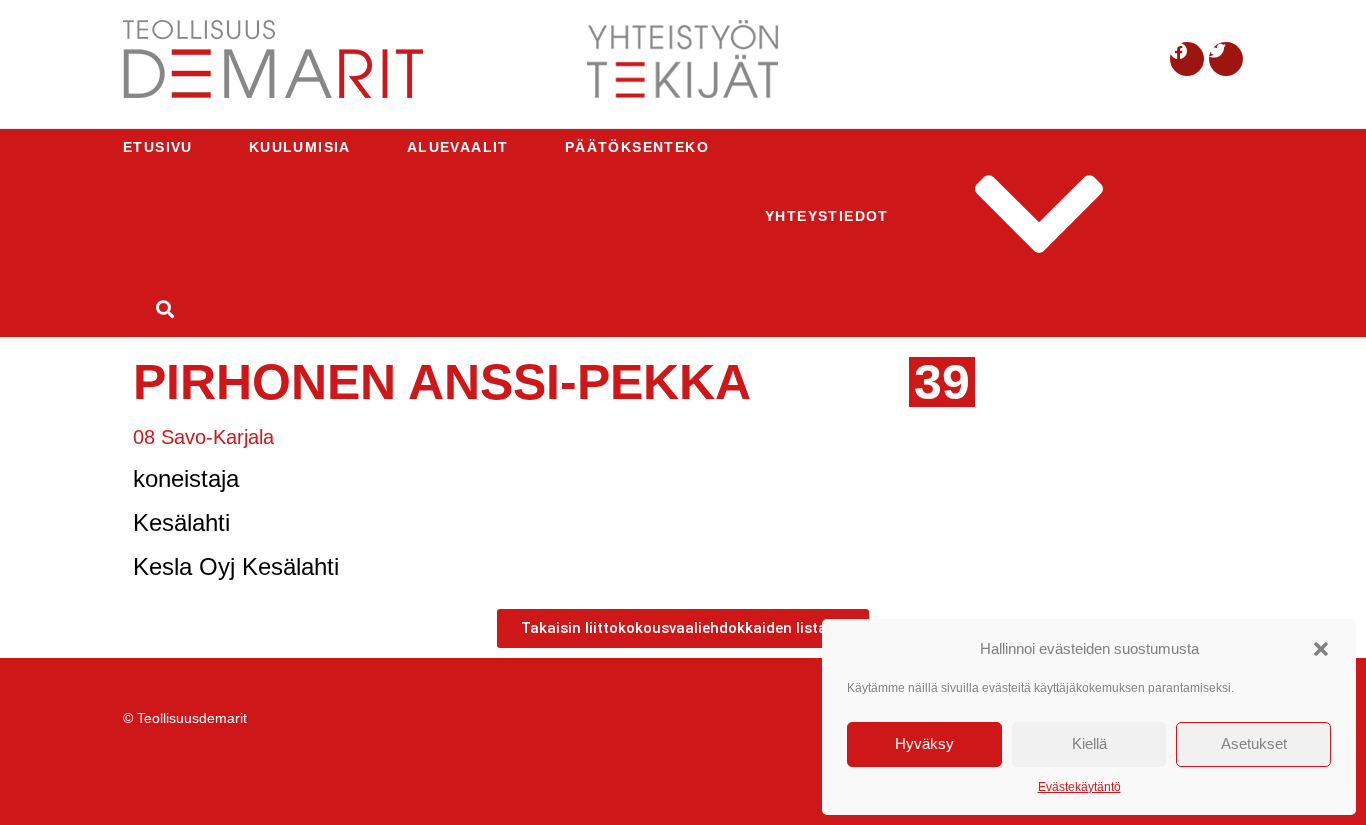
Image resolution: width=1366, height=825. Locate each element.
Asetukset (1254, 743)
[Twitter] (1226, 59)
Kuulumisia (300, 147)
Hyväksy (924, 743)
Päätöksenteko (637, 147)
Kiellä (1089, 743)
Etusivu (158, 147)
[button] (1321, 649)
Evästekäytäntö (1079, 787)
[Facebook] (1187, 59)
